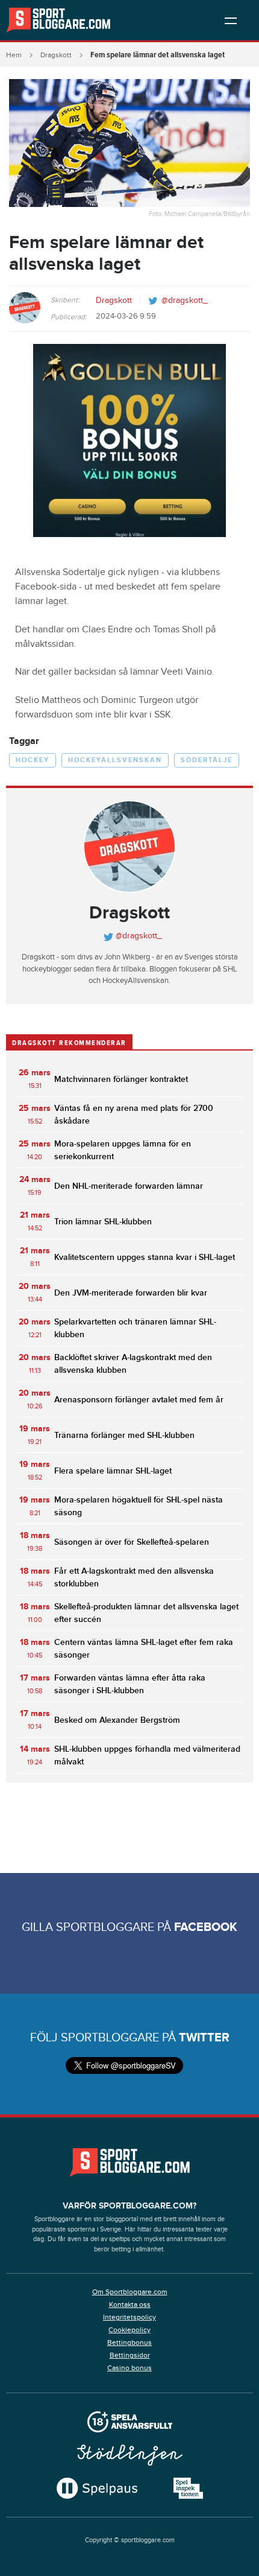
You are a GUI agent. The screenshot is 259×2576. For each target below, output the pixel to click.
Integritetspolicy (129, 2317)
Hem (14, 55)
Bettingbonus (129, 2342)
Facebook (206, 1927)
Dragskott (56, 55)
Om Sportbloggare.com (130, 2292)
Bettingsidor (130, 2355)
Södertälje (207, 760)
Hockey (33, 760)
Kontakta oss (130, 2304)
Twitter (204, 2038)
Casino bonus (129, 2368)
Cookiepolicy (129, 2330)
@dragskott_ (185, 301)
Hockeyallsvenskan (115, 760)
